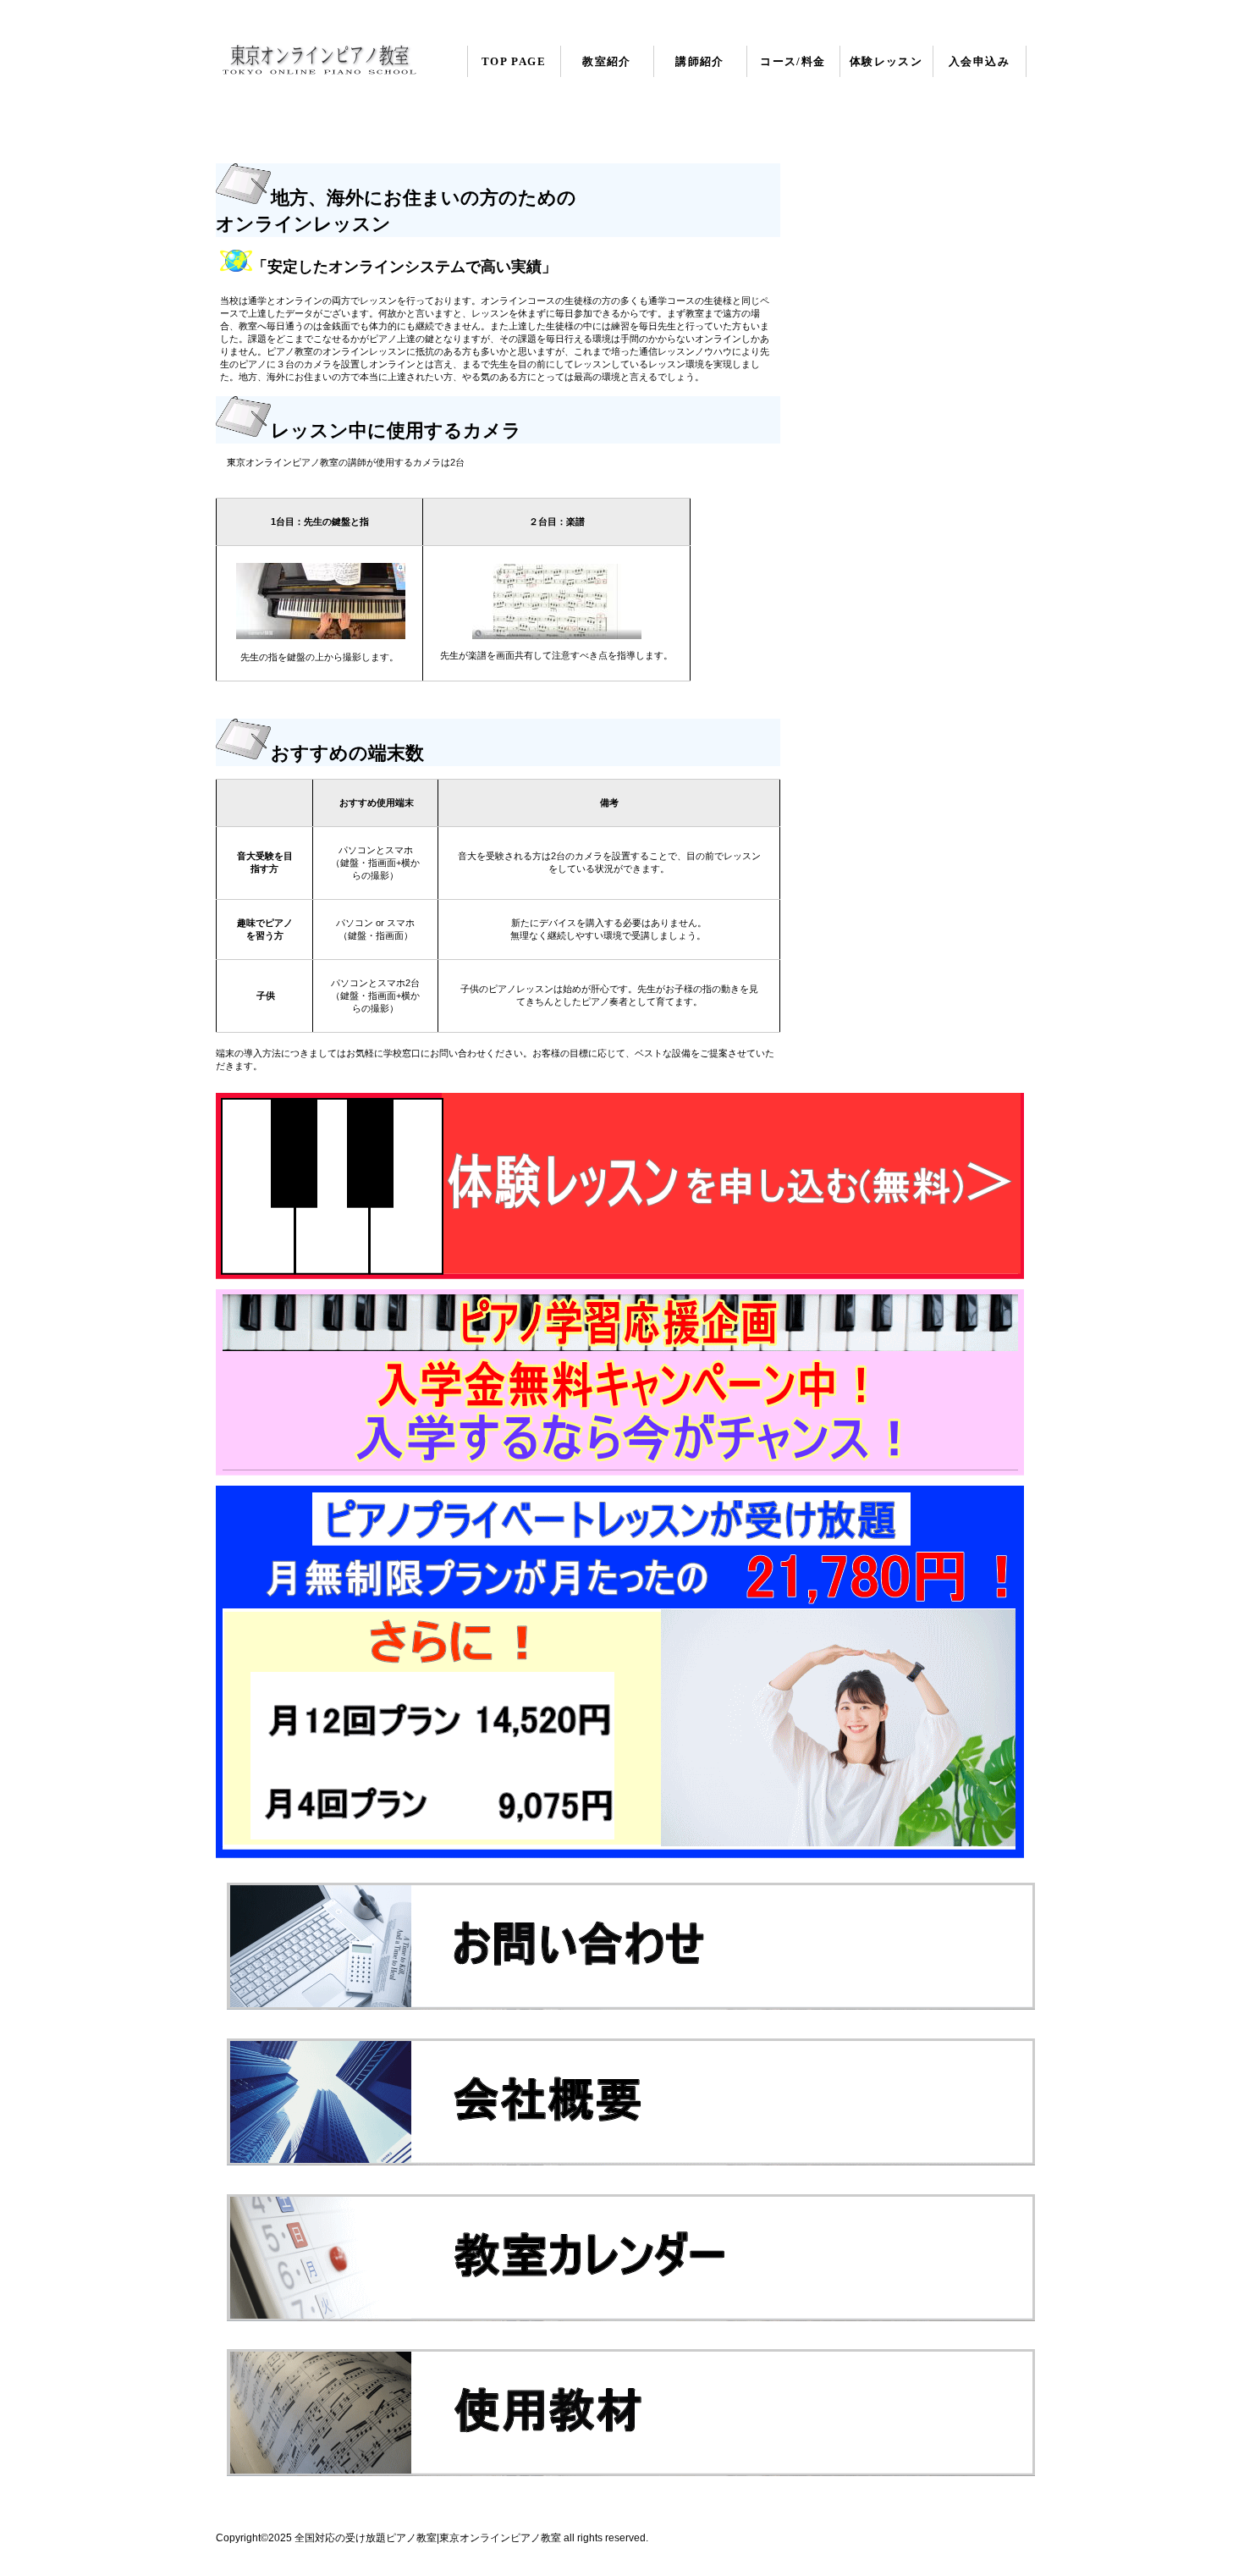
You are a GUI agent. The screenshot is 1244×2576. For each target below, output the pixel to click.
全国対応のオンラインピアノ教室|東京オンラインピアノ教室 (319, 61)
